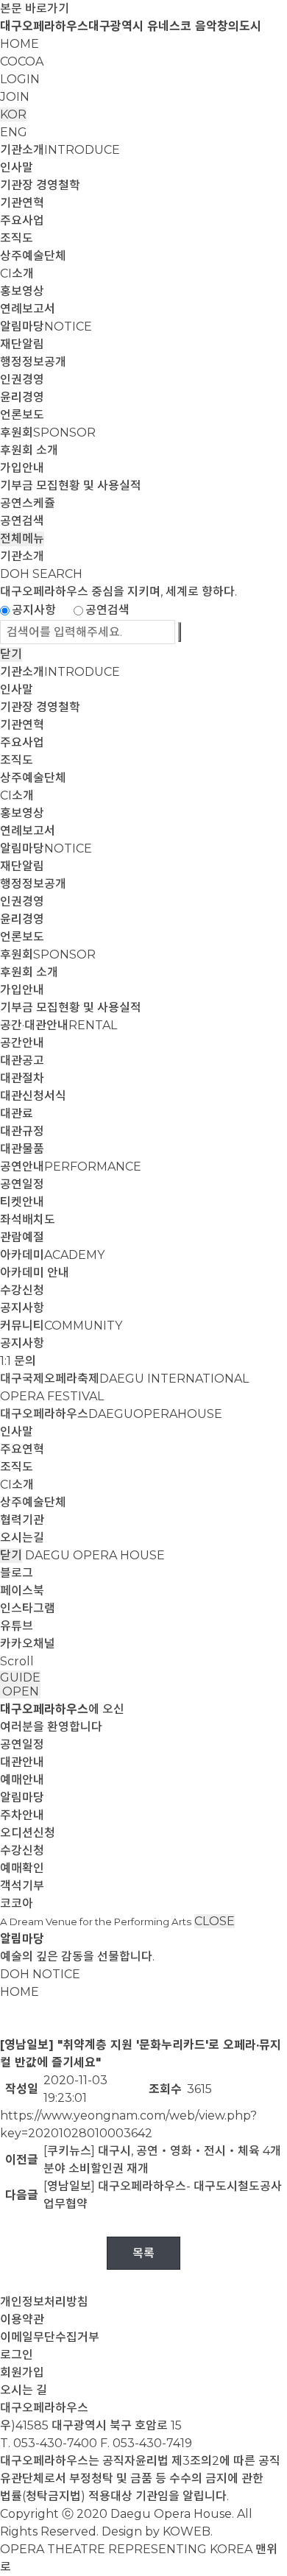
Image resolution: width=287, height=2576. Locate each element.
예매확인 (22, 1868)
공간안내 (22, 1043)
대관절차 (22, 1078)
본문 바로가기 (35, 8)
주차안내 (22, 1815)
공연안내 (71, 1167)
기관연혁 (22, 203)
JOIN (15, 97)
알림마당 (46, 327)
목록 (143, 2253)
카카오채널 (28, 1644)
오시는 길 (24, 2390)
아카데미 (52, 1255)
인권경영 (22, 380)
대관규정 (22, 1131)
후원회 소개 (29, 450)
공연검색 (22, 521)
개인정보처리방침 (44, 2302)
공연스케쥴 (28, 503)
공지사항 (34, 610)
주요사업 (22, 220)
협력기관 (22, 1520)
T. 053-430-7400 (49, 2443)
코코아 (17, 1903)
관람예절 (22, 1237)
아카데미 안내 (35, 1273)
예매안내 (22, 1780)
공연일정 (22, 1184)
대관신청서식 (33, 1096)
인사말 (17, 167)
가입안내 (22, 468)
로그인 (17, 2355)
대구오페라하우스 (111, 1414)
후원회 (48, 433)
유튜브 (17, 1626)
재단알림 (22, 344)
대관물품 (22, 1149)
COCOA (22, 61)
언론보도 (22, 415)
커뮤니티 (61, 1326)
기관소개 (60, 150)
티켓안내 (22, 1202)
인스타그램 (28, 1608)
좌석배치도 (28, 1220)
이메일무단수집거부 (50, 2337)
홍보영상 (22, 291)
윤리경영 (22, 397)
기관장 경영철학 (40, 185)
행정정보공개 (33, 362)
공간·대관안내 (59, 1025)
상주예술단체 (33, 256)
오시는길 (22, 1538)
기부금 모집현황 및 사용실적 (71, 486)
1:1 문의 (18, 1361)
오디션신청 (28, 1833)
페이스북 (22, 1591)
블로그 (17, 1573)
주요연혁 (22, 1449)
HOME (20, 44)
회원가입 (22, 2372)
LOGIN (20, 79)
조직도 (17, 238)
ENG (14, 132)
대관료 (17, 1114)
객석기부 (22, 1886)
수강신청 (22, 1290)
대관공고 (22, 1061)
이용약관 (22, 2319)
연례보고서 (28, 309)
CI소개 (17, 274)
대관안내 (22, 1762)
